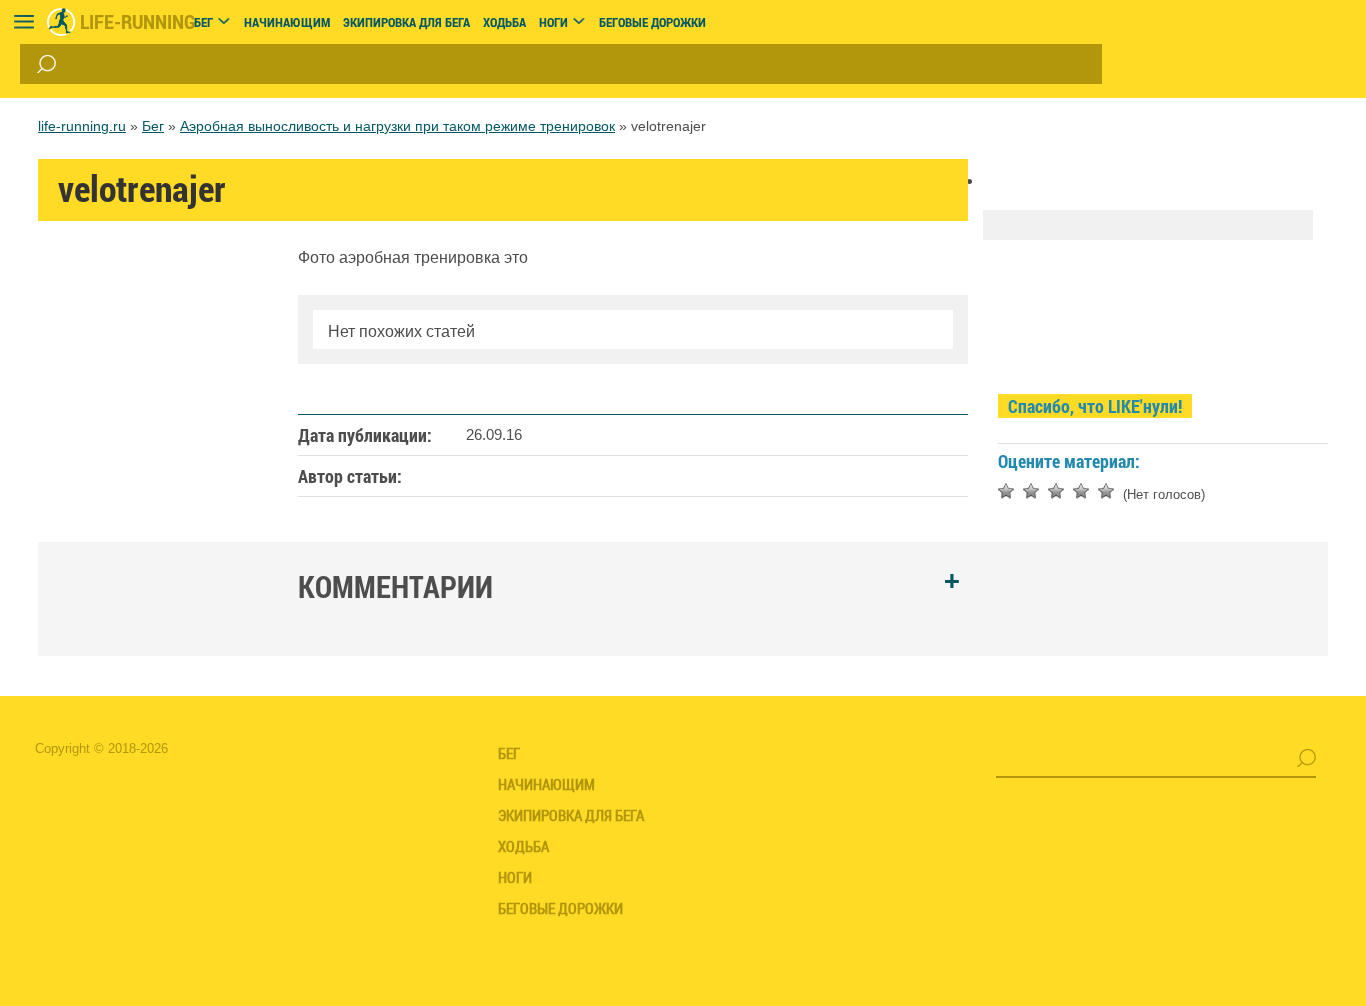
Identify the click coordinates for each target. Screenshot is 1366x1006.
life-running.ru (82, 126)
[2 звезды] (1031, 491)
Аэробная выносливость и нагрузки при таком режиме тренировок (397, 126)
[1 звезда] (1006, 491)
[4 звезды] (1081, 491)
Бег (153, 126)
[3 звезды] (1056, 491)
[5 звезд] (1106, 491)
